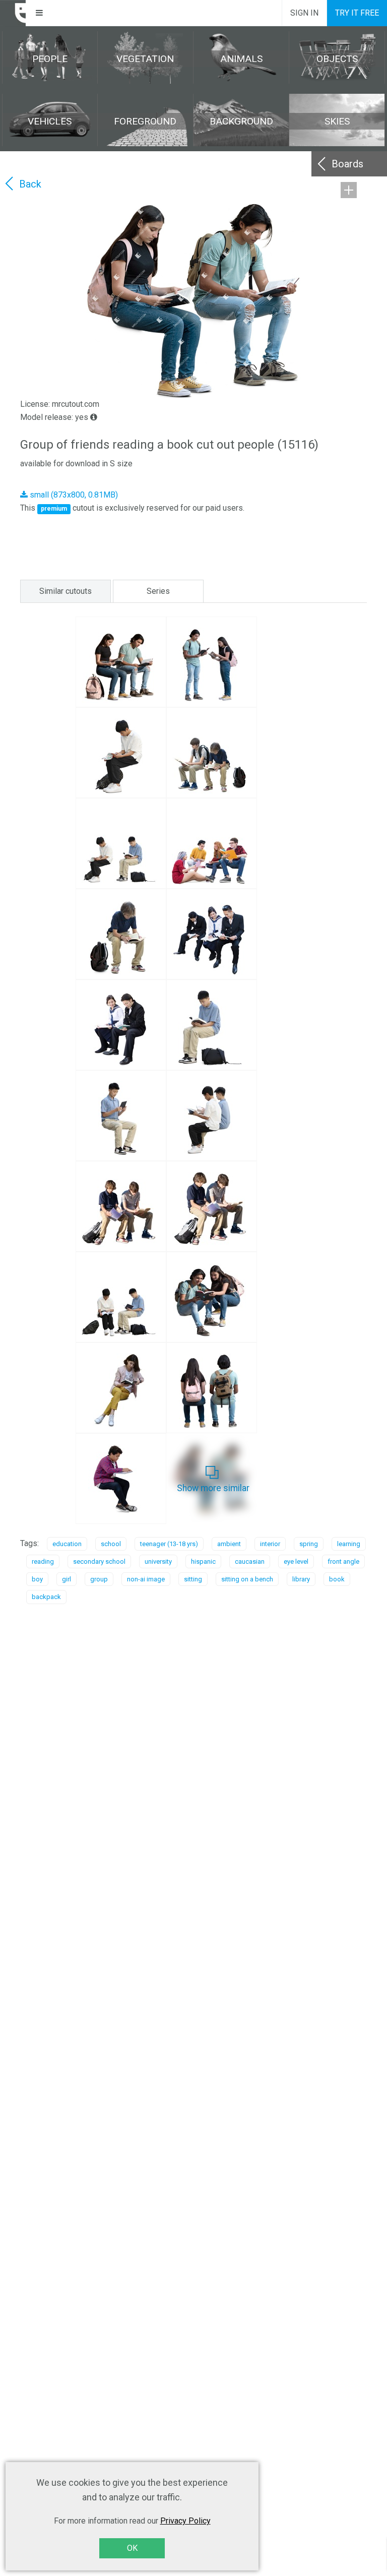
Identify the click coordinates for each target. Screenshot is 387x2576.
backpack (46, 1597)
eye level (296, 1561)
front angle (343, 1561)
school (111, 1544)
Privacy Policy (185, 2521)
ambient (229, 1544)
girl (67, 1579)
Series (158, 591)
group (99, 1579)
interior (270, 1544)
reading (43, 1561)
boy (37, 1579)
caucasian (250, 1561)
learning (349, 1544)
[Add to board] (349, 190)
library (301, 1579)
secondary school (99, 1561)
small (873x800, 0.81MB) (73, 495)
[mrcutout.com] (13, 13)
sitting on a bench (247, 1579)
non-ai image (146, 1579)
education (67, 1544)
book (337, 1579)
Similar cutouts (66, 591)
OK (132, 2548)
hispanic (203, 1561)
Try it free (357, 13)
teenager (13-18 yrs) (169, 1544)
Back (30, 184)
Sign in (304, 13)
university (158, 1561)
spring (309, 1544)
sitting (193, 1579)
